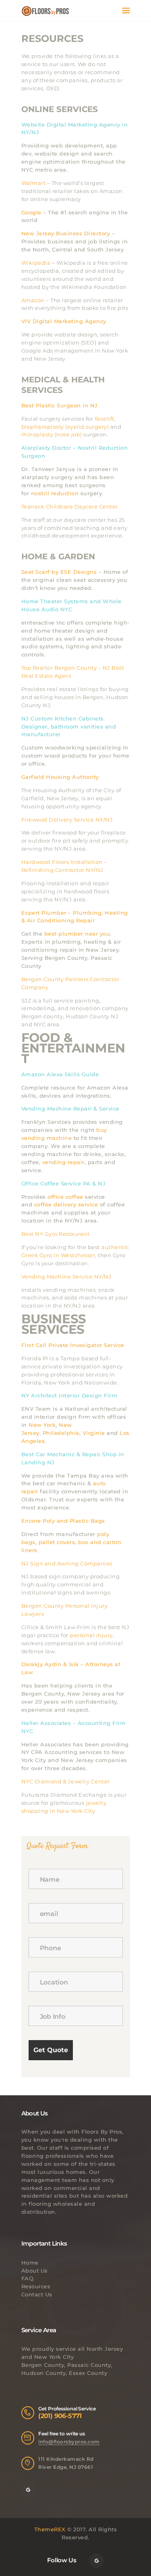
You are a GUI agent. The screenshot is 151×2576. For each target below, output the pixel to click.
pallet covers (56, 1542)
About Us (35, 2271)
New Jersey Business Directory (66, 233)
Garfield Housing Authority (60, 777)
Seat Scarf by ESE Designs (59, 572)
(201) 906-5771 (60, 2416)
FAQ (28, 2278)
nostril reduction (54, 493)
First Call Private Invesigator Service (73, 1345)
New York (41, 1425)
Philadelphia (60, 1433)
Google (31, 212)
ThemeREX (50, 2529)
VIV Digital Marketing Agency (64, 321)
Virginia (93, 1433)
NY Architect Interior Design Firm (69, 1395)
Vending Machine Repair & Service (70, 1108)
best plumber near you (76, 934)
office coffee (65, 1197)
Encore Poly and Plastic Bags (63, 1521)
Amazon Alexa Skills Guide (60, 1074)
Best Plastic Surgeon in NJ (60, 405)
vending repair (62, 1162)
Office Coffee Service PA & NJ (64, 1183)
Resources (36, 2286)
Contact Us (37, 2294)
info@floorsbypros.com (69, 2442)
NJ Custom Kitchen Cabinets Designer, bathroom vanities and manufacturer (69, 727)
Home (30, 2263)
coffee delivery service (65, 1204)
